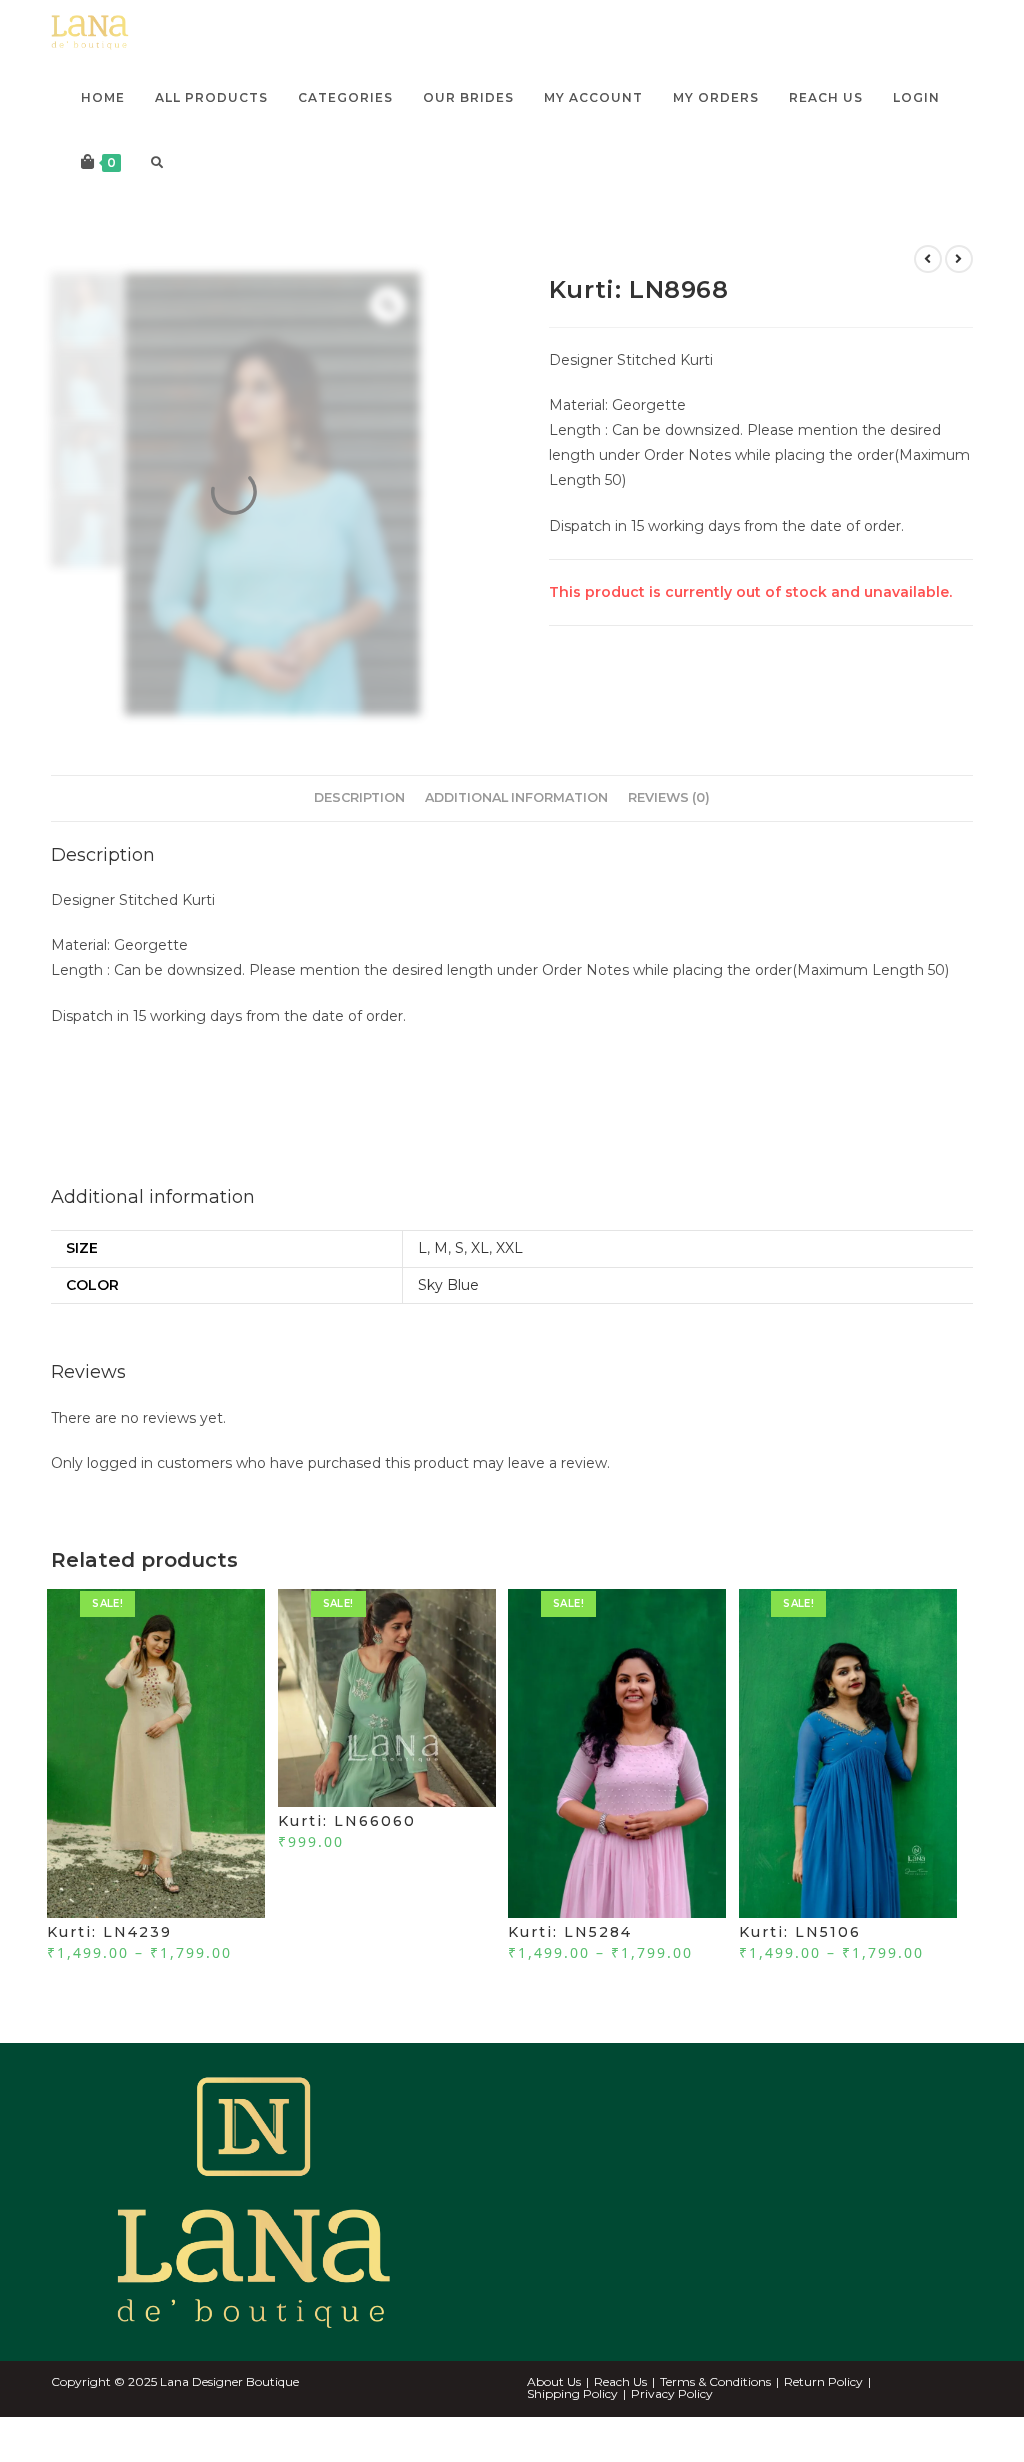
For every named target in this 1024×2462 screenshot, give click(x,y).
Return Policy (823, 2422)
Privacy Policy (672, 2434)
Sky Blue (448, 1326)
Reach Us (620, 2422)
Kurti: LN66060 (347, 1862)
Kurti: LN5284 (570, 1973)
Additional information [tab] (516, 838)
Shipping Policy (572, 2434)
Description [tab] (359, 838)
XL (480, 1290)
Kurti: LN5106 (800, 1973)
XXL (509, 1290)
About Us (554, 2422)
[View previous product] (928, 300)
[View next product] (959, 300)
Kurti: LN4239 (109, 1973)
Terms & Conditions (715, 2422)
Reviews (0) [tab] (669, 838)
